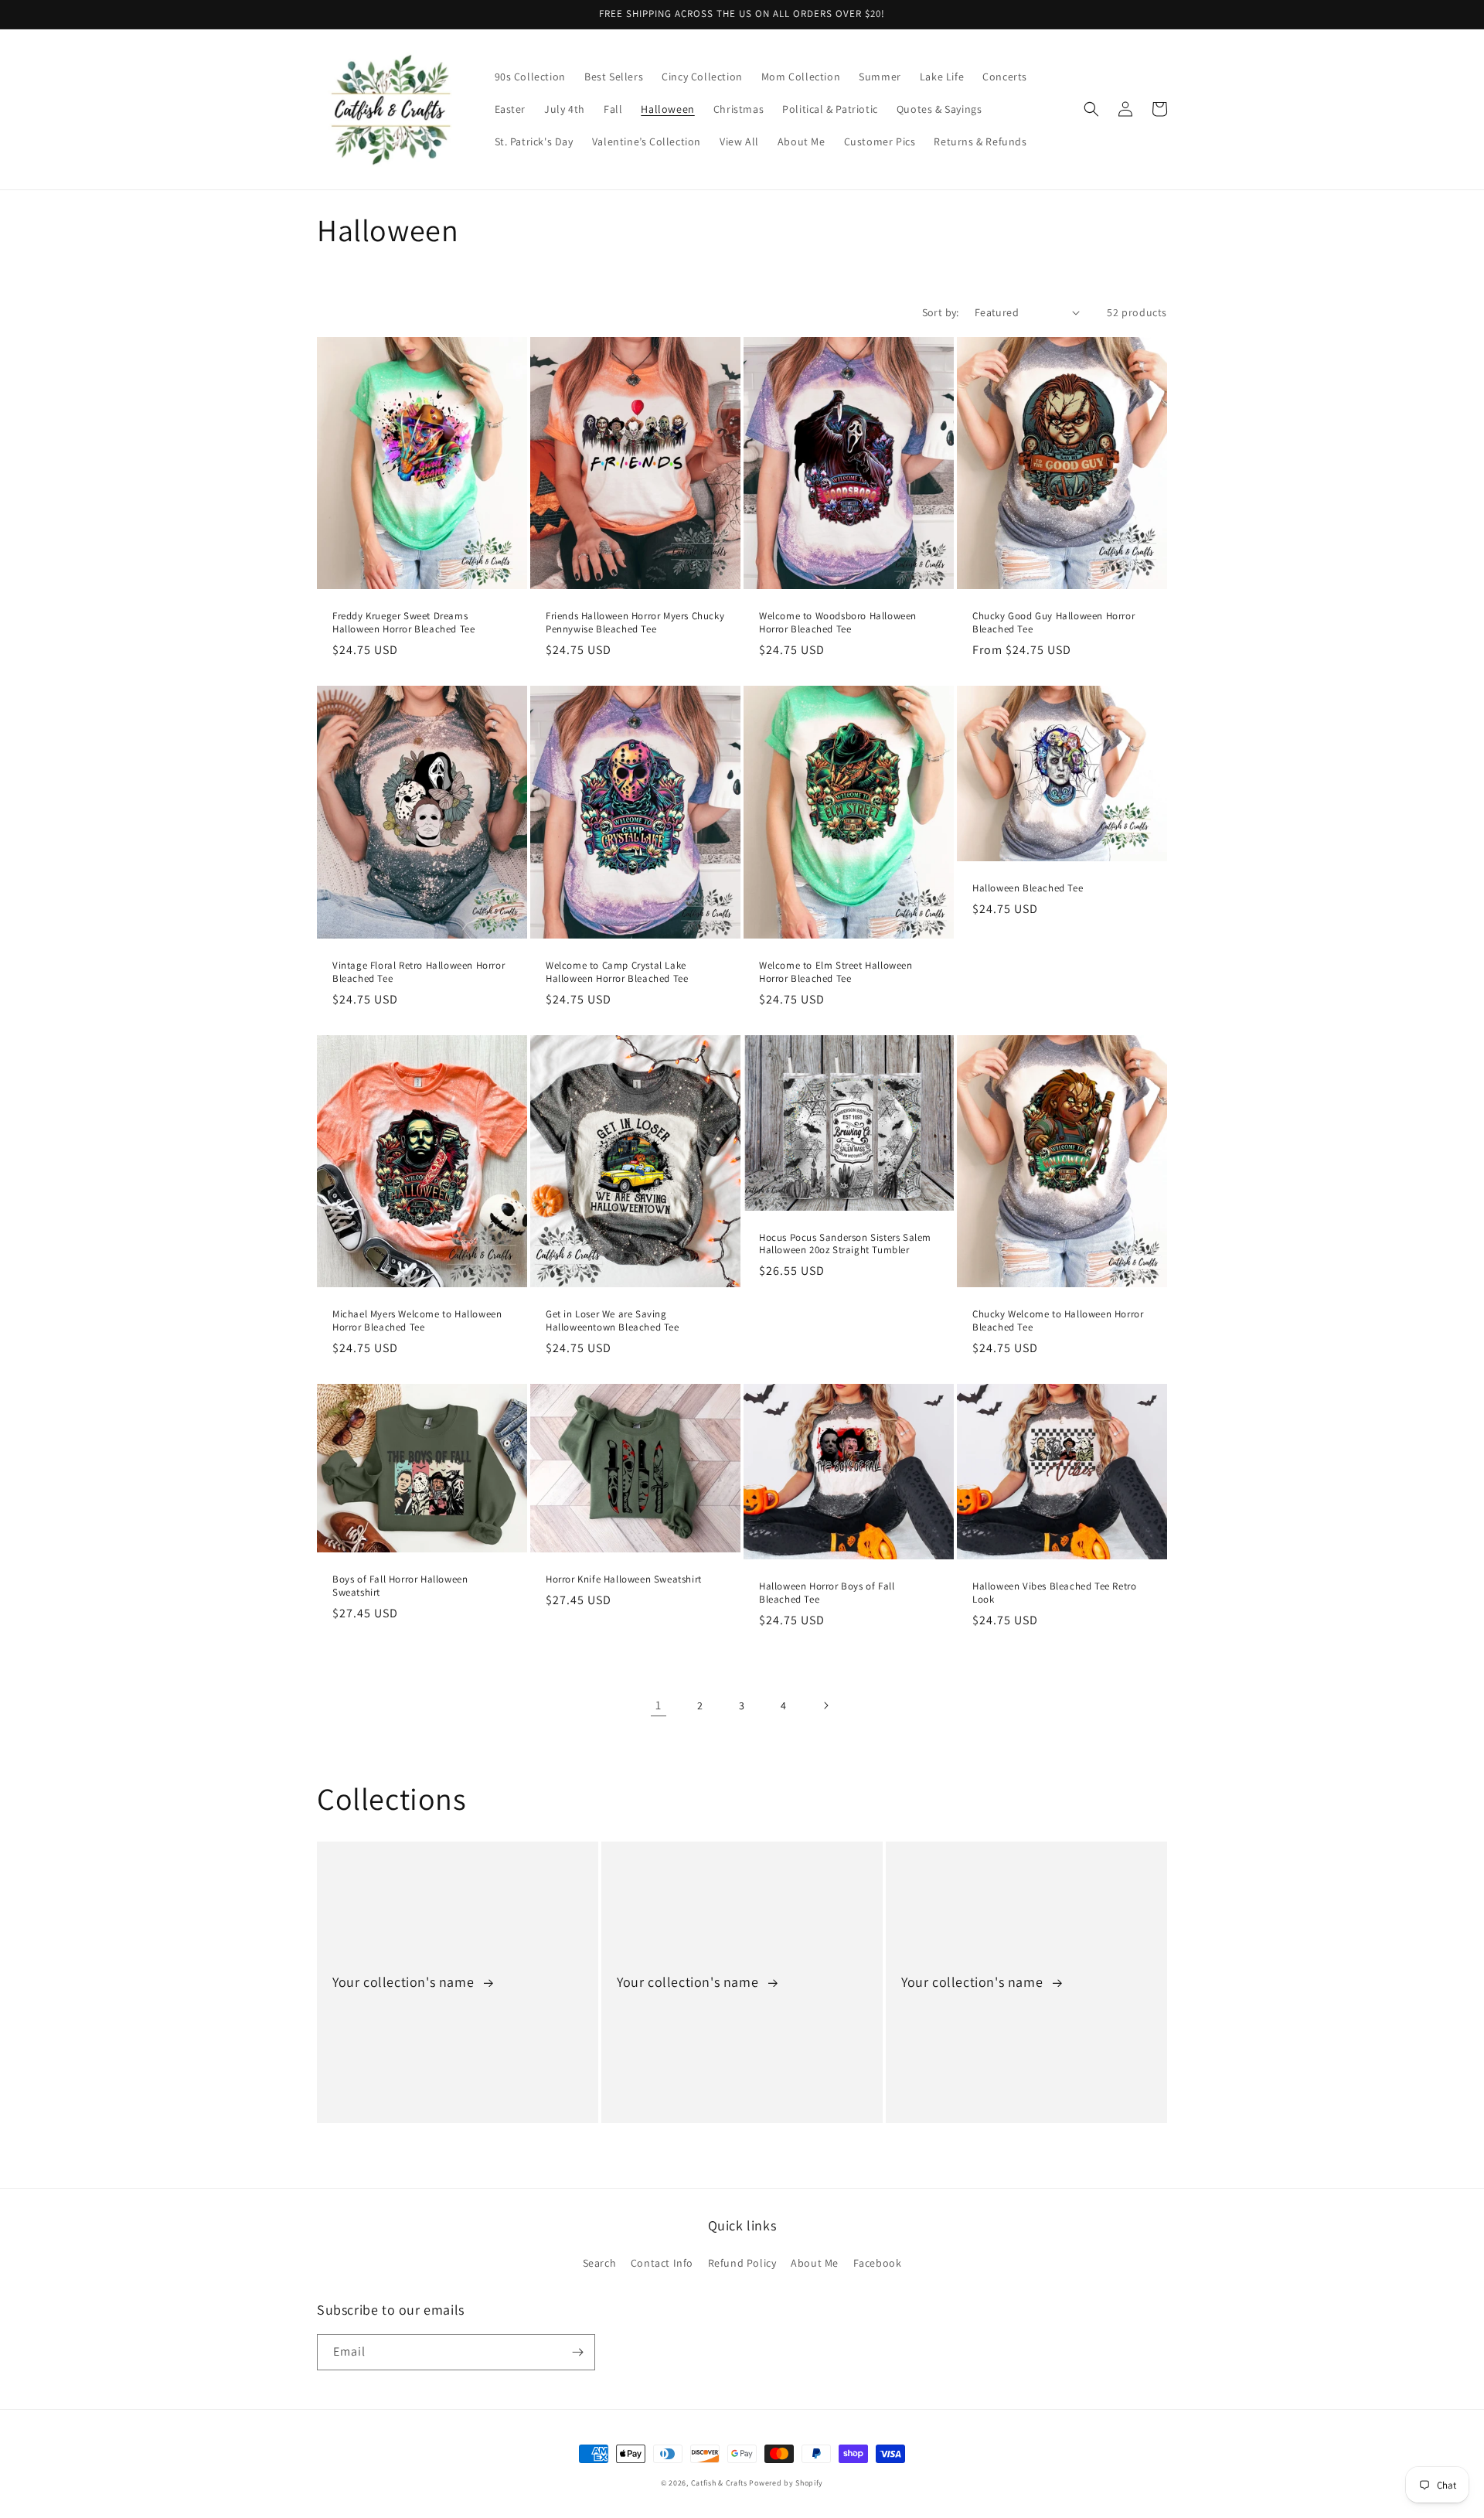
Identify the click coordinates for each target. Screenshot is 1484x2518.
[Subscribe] (577, 2352)
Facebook (878, 2263)
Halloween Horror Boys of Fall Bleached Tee (827, 1593)
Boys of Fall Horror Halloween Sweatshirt (400, 1586)
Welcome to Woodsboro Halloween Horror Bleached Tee (838, 623)
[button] (1091, 109)
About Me (815, 2263)
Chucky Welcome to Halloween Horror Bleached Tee (1058, 1321)
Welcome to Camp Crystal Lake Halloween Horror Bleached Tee (617, 972)
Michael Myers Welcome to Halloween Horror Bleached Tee (417, 1321)
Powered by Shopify (786, 2483)
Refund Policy (742, 2263)
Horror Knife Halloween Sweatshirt (624, 1579)
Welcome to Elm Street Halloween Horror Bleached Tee (836, 972)
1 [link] (659, 1705)
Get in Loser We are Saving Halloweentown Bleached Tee (613, 1321)
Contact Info (662, 2263)
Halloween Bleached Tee (1028, 888)
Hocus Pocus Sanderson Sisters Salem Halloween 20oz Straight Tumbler (845, 1244)
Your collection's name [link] (405, 1982)
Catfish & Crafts (719, 2483)
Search (600, 2263)
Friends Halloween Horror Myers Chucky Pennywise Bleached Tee (635, 623)
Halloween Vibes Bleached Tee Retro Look (1054, 1593)
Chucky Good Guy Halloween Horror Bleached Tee (1053, 623)
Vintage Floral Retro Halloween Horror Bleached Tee (419, 972)
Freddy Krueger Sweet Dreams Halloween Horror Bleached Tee (403, 623)
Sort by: (941, 312)
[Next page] (825, 1705)
